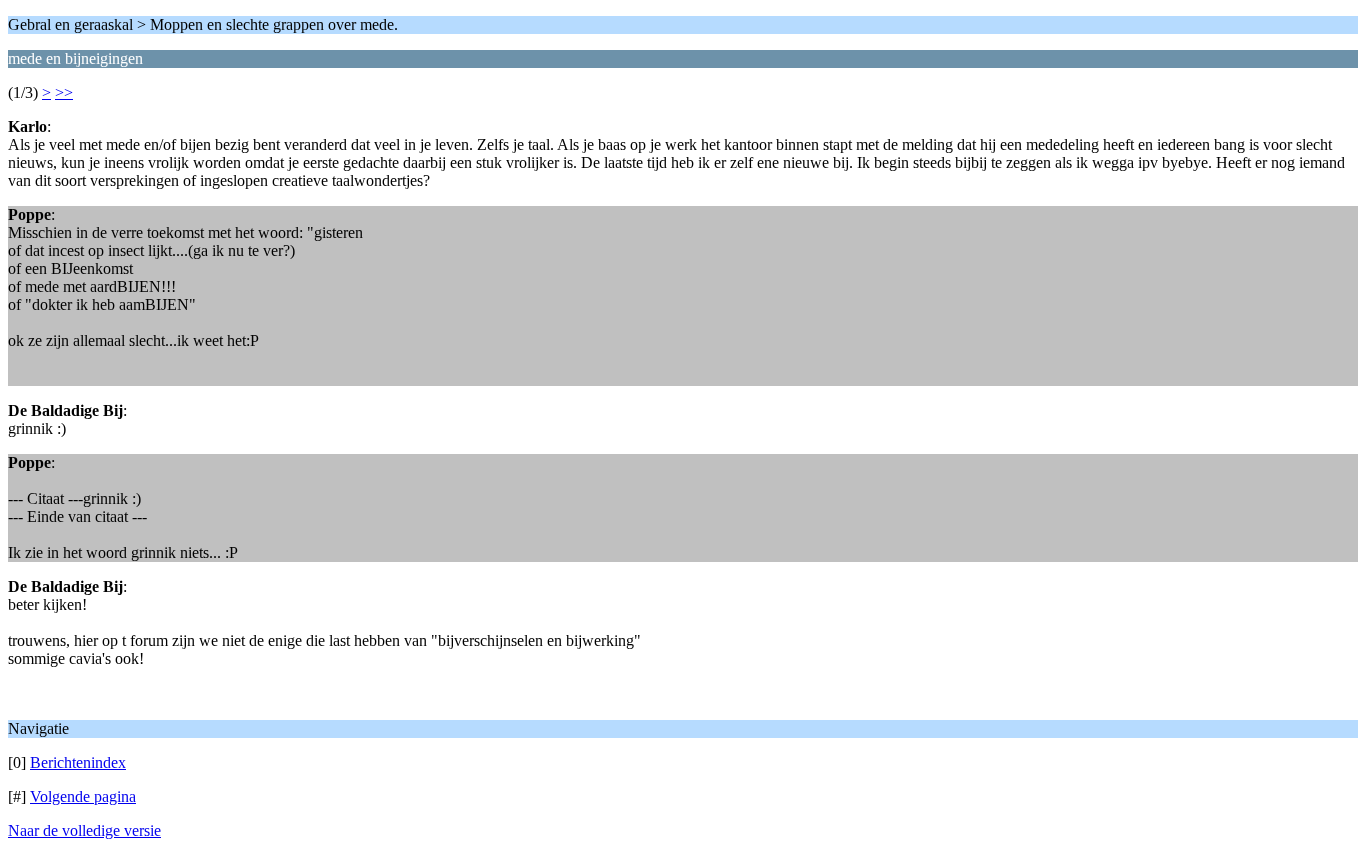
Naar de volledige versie (84, 830)
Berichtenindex (78, 762)
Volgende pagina (83, 796)
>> (64, 92)
